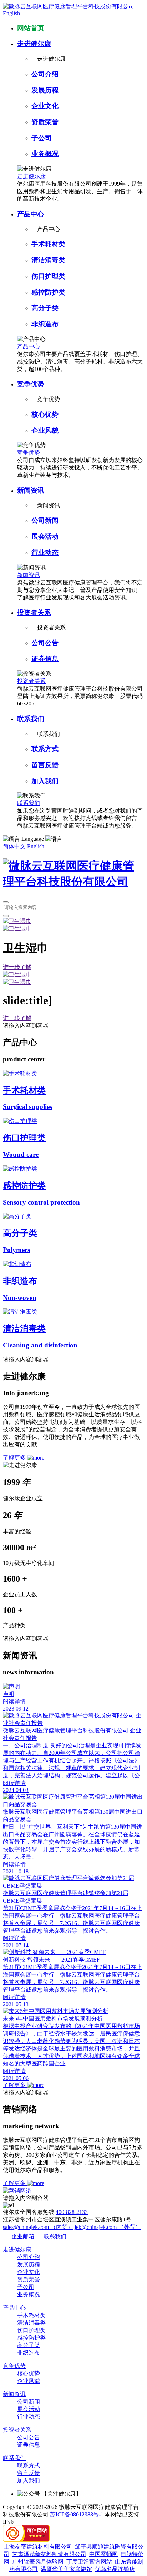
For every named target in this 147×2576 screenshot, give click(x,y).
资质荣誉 (45, 122)
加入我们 (45, 781)
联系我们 (31, 719)
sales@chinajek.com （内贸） (38, 2227)
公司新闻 (45, 520)
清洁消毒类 (48, 260)
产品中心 (31, 214)
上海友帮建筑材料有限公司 (38, 2547)
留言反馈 (45, 765)
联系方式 (45, 749)
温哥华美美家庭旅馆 (66, 2569)
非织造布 (45, 324)
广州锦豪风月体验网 (38, 2562)
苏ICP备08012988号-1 (77, 2514)
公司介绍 (45, 74)
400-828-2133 (72, 2212)
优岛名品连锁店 (115, 2569)
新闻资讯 (31, 490)
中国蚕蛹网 (103, 2554)
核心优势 (45, 414)
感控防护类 (48, 292)
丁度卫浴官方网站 (89, 2562)
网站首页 (31, 28)
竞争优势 (31, 384)
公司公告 (45, 643)
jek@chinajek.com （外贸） (108, 2227)
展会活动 (45, 536)
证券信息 (45, 659)
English (11, 13)
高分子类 (45, 308)
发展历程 (45, 90)
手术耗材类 (48, 244)
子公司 (42, 138)
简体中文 (14, 846)
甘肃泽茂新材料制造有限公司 (49, 2554)
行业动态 (45, 553)
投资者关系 (34, 612)
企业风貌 (45, 430)
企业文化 (45, 106)
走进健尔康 (34, 44)
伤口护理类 (48, 276)
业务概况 (45, 154)
